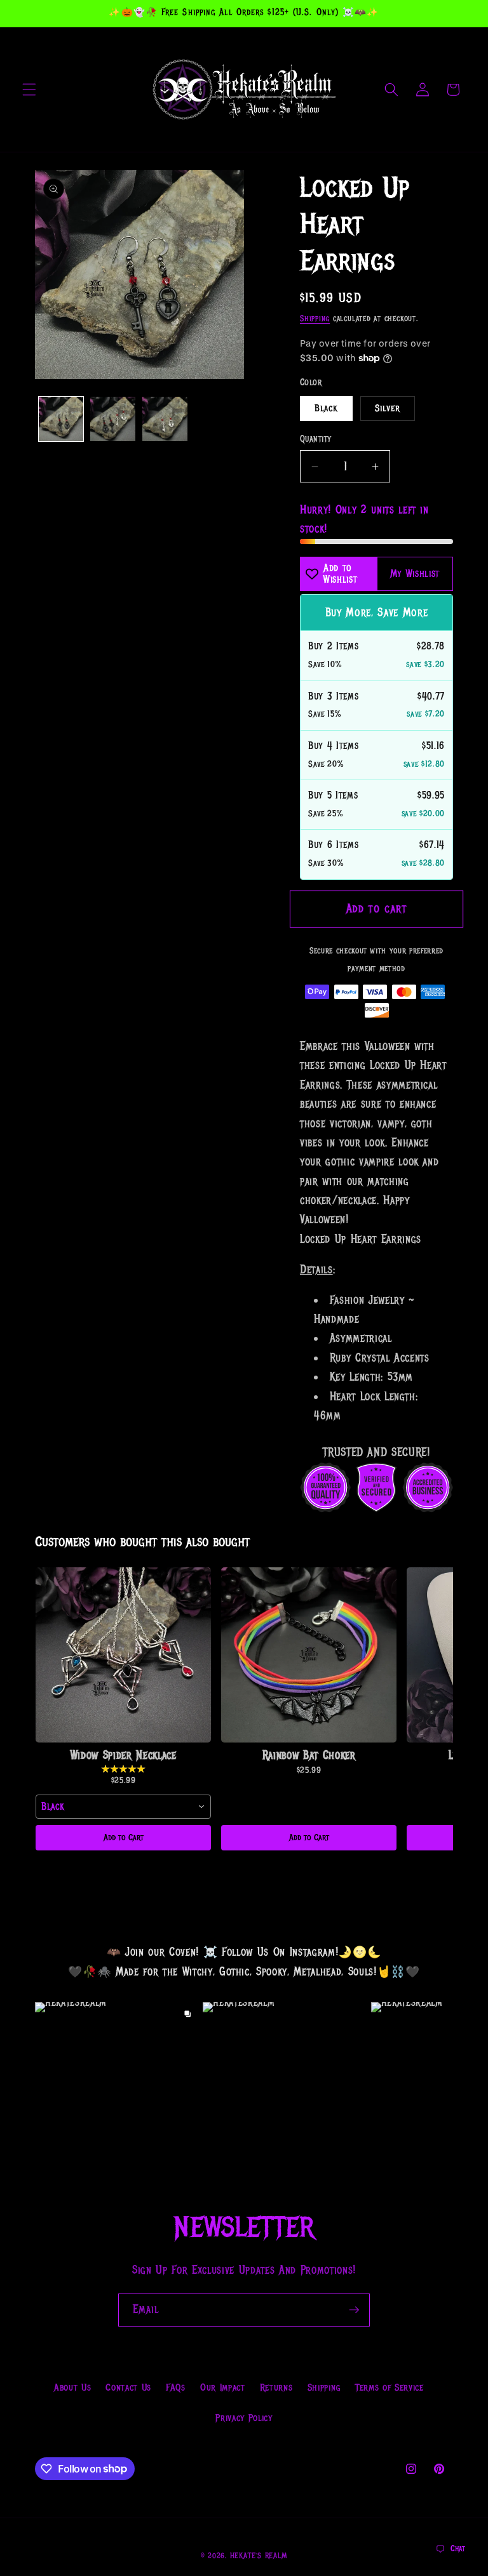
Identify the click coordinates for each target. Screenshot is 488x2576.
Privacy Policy (244, 2418)
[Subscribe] (354, 2310)
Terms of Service (390, 2387)
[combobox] (123, 1807)
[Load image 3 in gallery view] (165, 419)
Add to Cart (124, 1837)
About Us (72, 2387)
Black (326, 408)
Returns (276, 2387)
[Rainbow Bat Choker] (309, 1655)
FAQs (176, 2387)
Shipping (315, 319)
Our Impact (223, 2387)
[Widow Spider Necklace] (123, 1655)
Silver (388, 408)
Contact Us (128, 2387)
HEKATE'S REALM (259, 2556)
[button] (29, 90)
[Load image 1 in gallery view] (61, 419)
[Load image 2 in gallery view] (113, 419)
